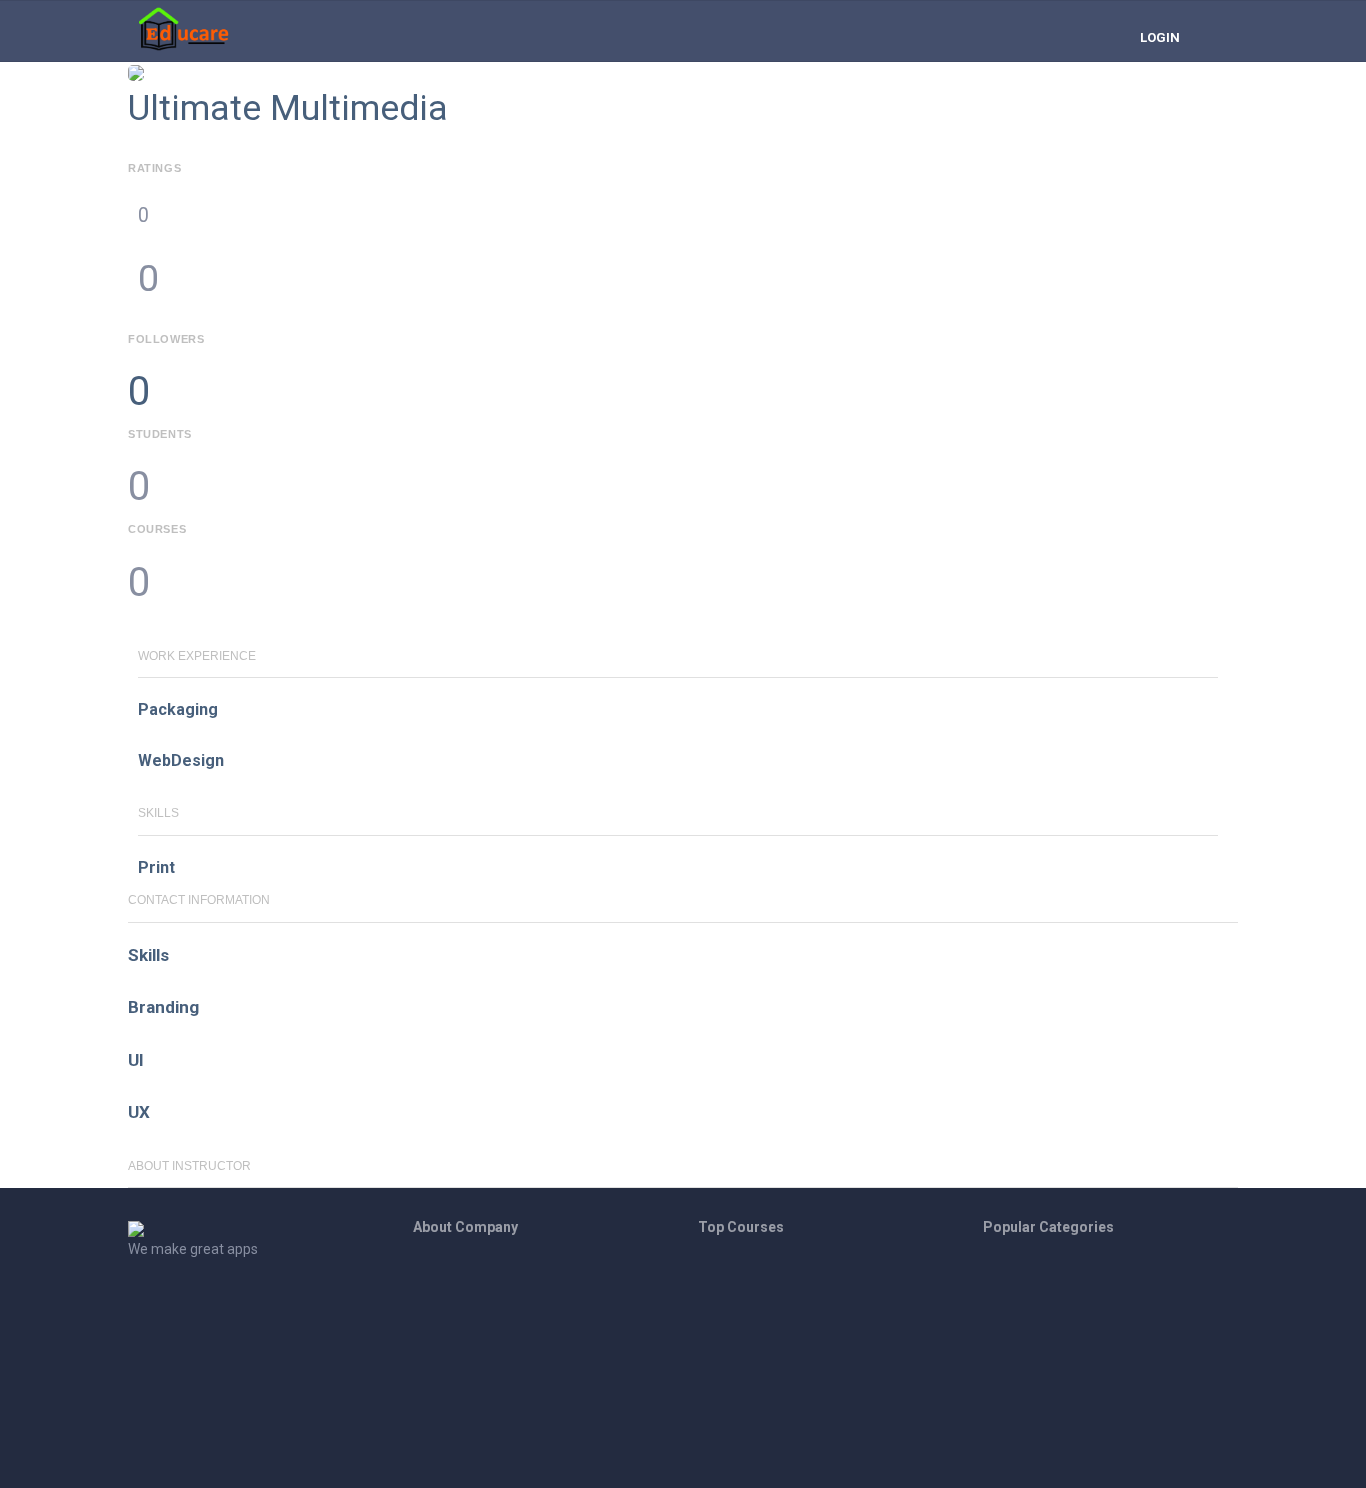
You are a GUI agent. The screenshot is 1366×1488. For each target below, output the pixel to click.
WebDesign (181, 760)
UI (136, 1060)
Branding (163, 1007)
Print (156, 867)
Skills (148, 955)
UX (139, 1112)
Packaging (178, 709)
